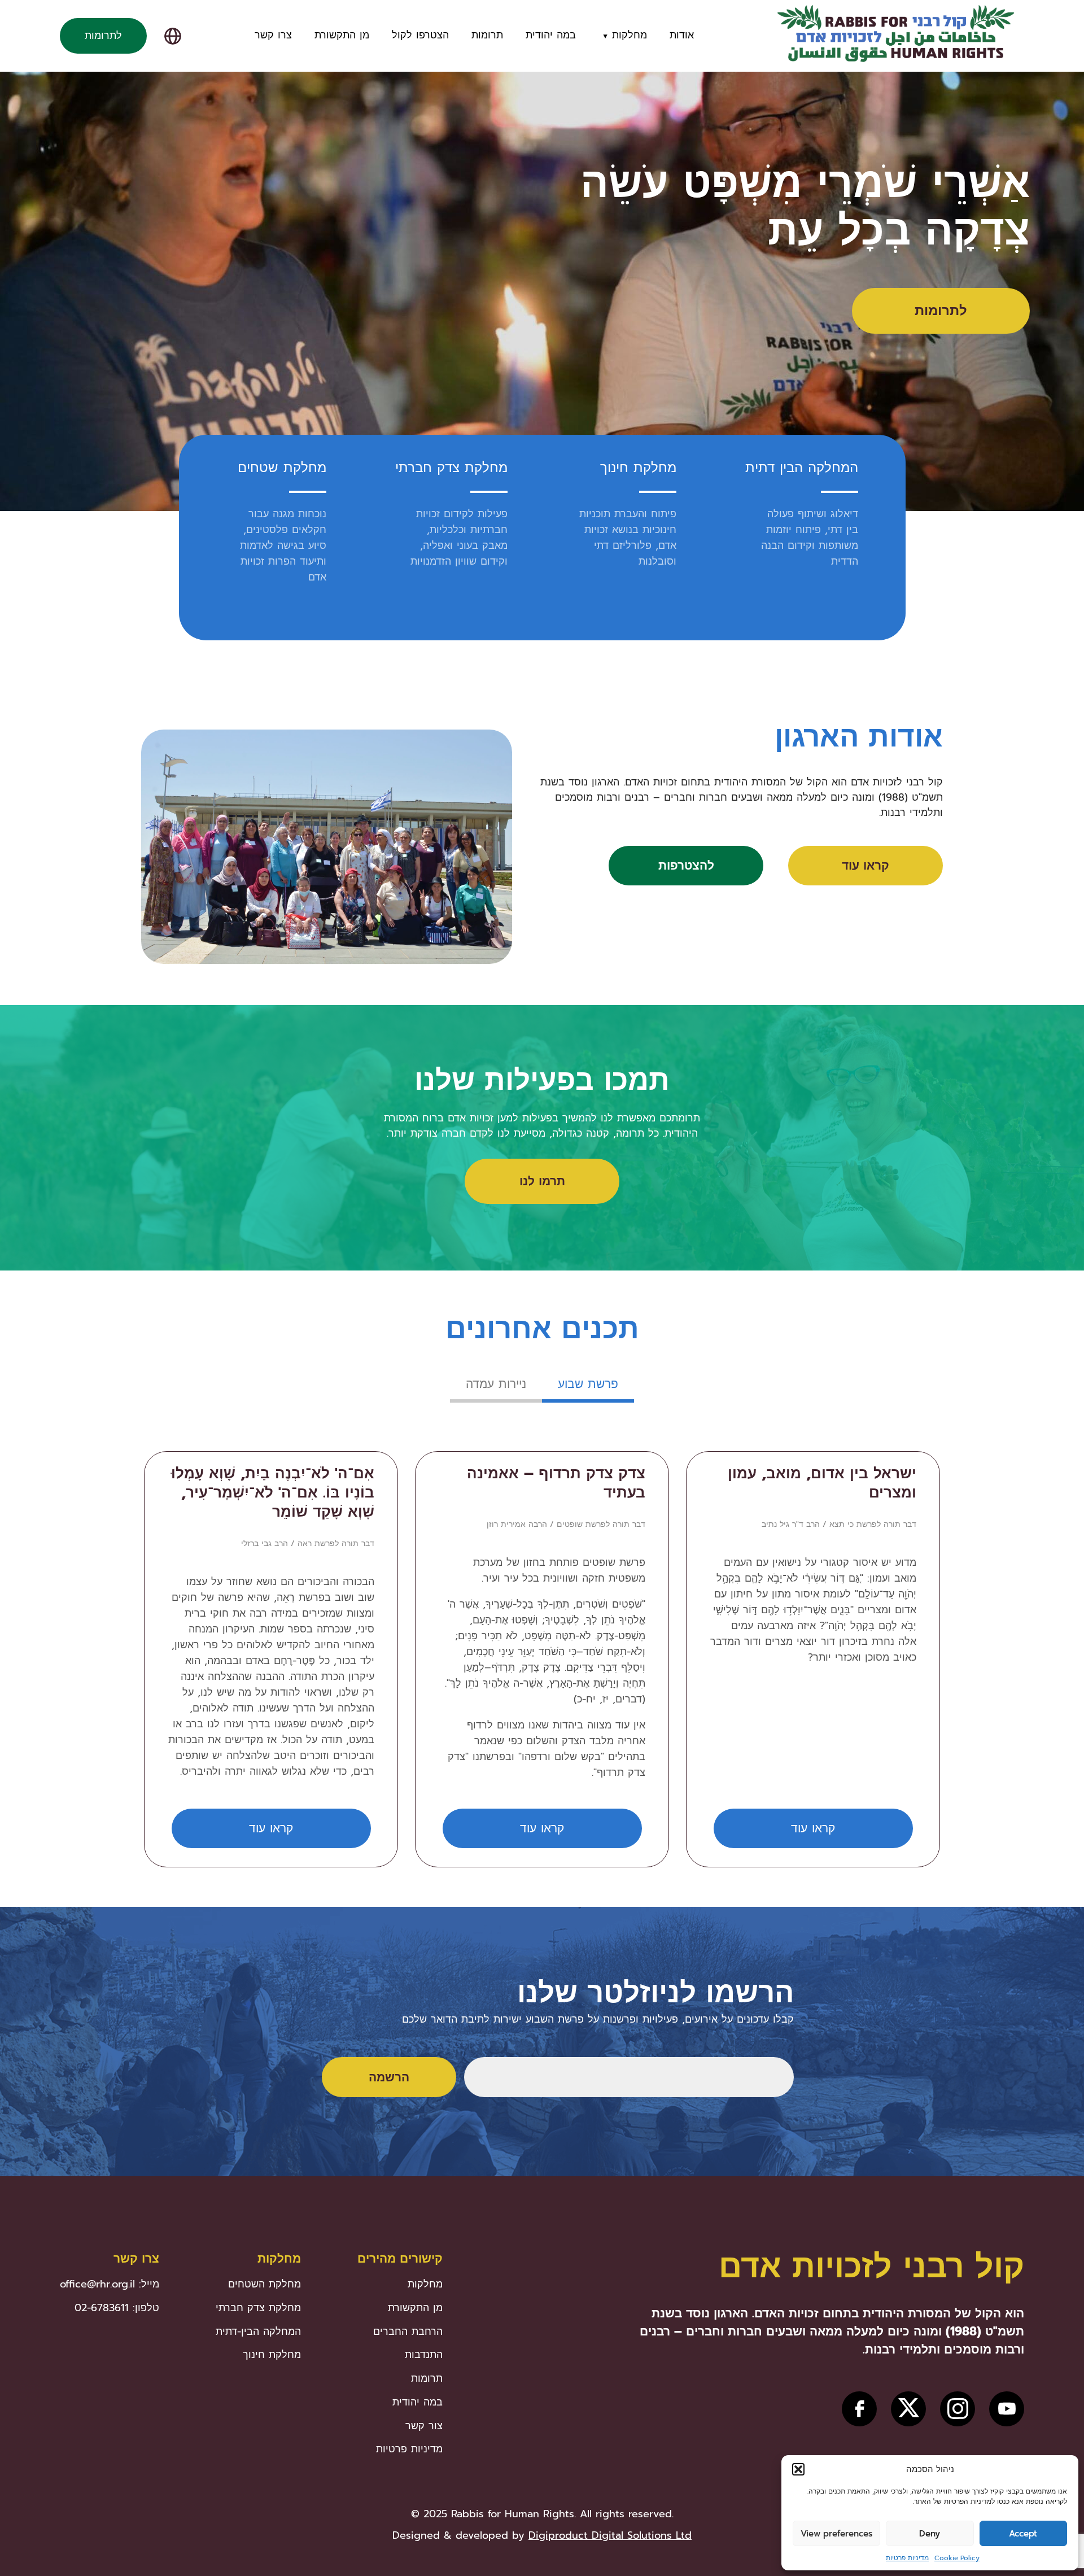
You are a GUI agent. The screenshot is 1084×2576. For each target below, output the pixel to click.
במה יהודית (551, 35)
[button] (798, 2469)
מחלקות (630, 35)
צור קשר (424, 2426)
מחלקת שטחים (282, 468)
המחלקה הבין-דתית (258, 2332)
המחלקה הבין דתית (802, 468)
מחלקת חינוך (638, 468)
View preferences (836, 2534)
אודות (682, 35)
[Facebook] (859, 2409)
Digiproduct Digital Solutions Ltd (610, 2535)
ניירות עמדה (496, 1384)
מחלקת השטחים (265, 2284)
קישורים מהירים (400, 2259)
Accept (1023, 2534)
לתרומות (103, 36)
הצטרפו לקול (420, 35)
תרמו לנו (542, 1181)
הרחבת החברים (408, 2332)
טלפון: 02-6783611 (117, 2308)
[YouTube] (1007, 2409)
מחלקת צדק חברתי (451, 468)
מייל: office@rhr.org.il (110, 2284)
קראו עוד (866, 866)
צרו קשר (273, 35)
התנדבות (424, 2355)
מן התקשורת (342, 35)
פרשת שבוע (588, 1384)
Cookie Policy (957, 2558)
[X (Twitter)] (908, 2409)
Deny (930, 2534)
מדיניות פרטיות (907, 2558)
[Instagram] (958, 2409)
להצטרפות (686, 866)
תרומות (487, 35)
